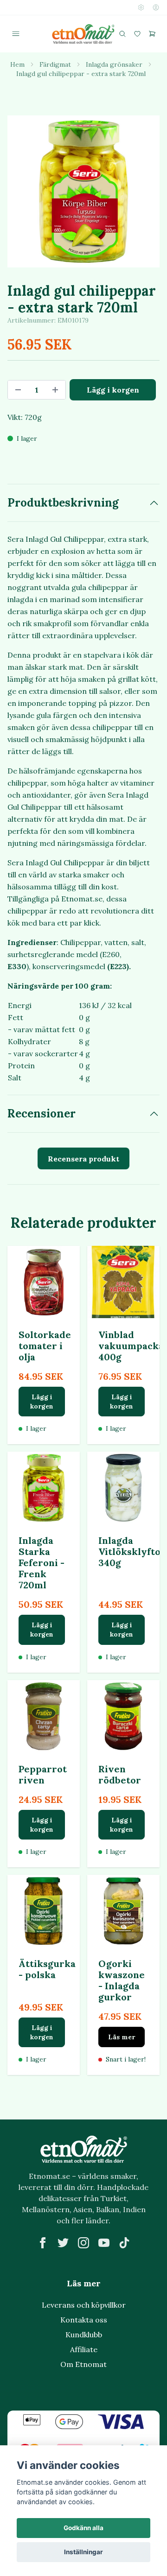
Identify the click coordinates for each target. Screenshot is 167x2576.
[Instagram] (83, 2243)
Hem (17, 64)
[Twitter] (63, 2243)
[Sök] (122, 34)
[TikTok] (124, 2243)
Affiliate (84, 2349)
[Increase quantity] (55, 390)
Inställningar (83, 2552)
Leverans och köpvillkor (84, 2305)
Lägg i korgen (42, 1402)
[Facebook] (43, 2243)
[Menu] (16, 34)
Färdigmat (55, 64)
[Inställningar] (141, 7)
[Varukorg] (152, 34)
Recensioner (42, 1114)
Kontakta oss (84, 2320)
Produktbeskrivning (63, 503)
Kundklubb (84, 2335)
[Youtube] (104, 2243)
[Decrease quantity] (18, 390)
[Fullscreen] (83, 191)
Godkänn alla (83, 2528)
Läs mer (122, 2037)
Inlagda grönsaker (114, 64)
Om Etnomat (83, 2364)
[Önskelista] (137, 34)
